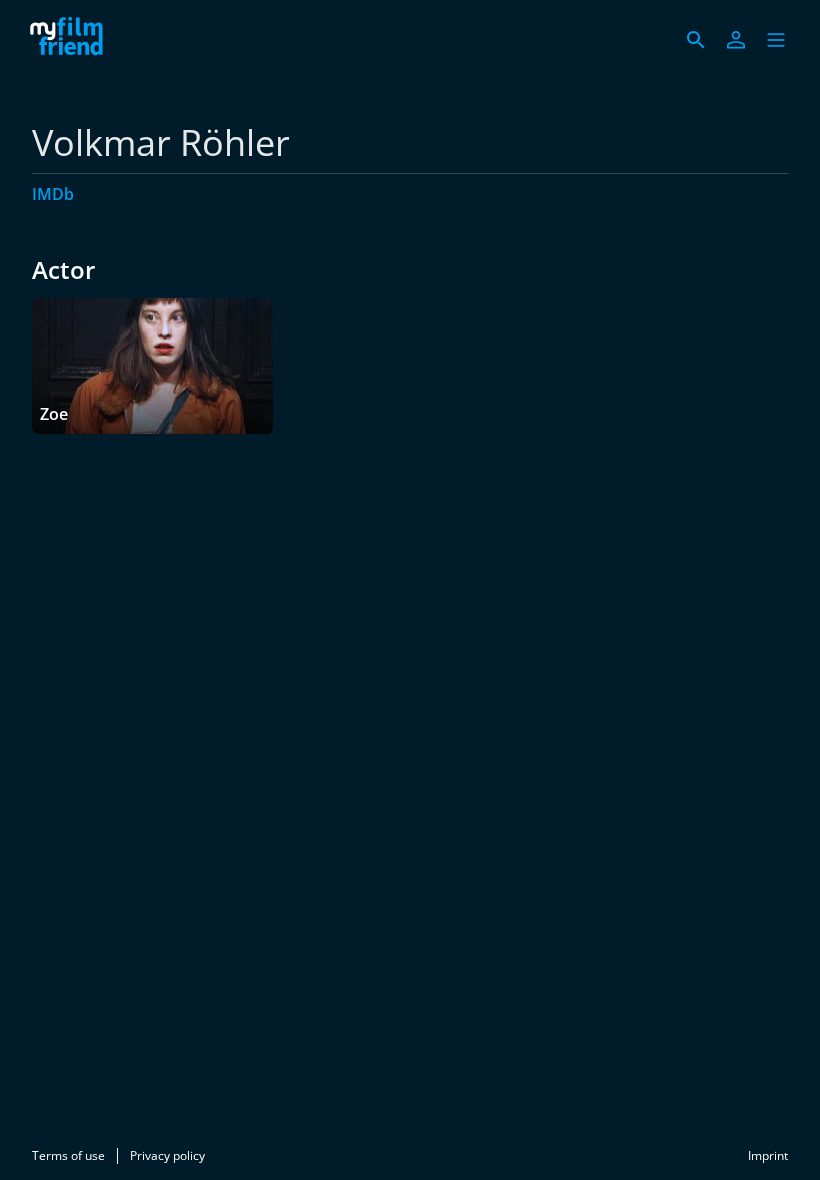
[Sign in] (736, 40)
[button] (776, 40)
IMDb (53, 194)
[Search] (696, 40)
